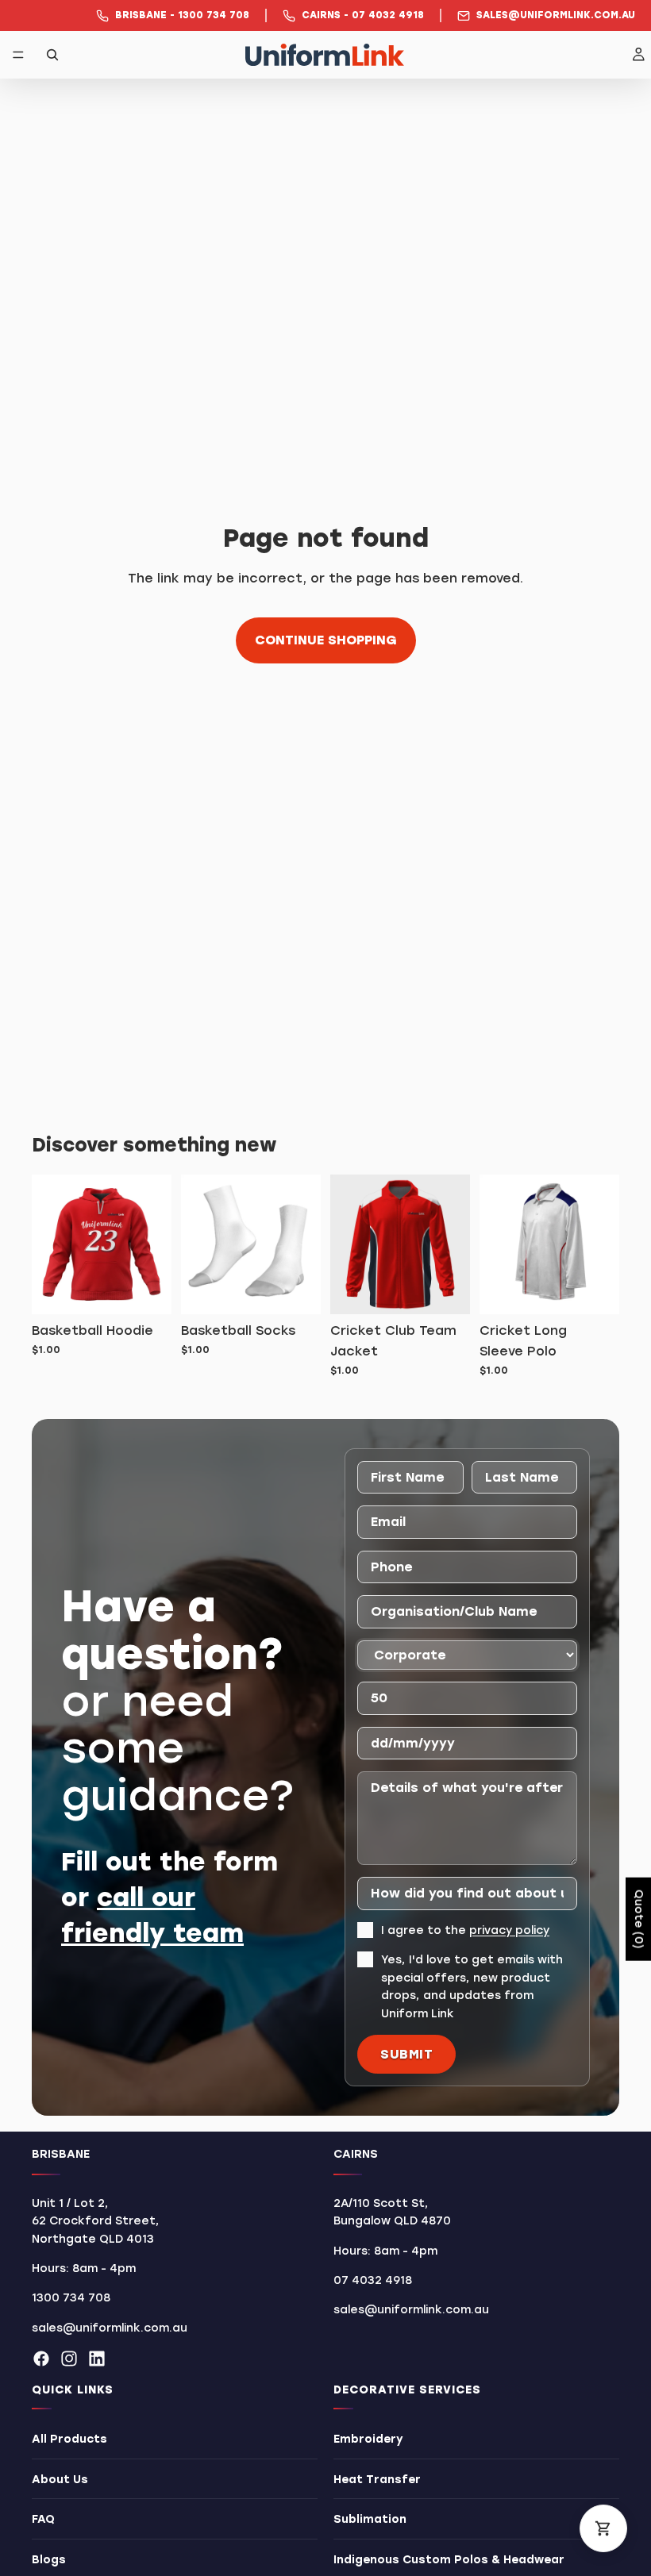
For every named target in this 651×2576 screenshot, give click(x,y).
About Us (60, 2480)
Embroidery (368, 2439)
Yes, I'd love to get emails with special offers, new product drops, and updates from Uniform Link (472, 1986)
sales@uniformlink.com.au (110, 2328)
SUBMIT (406, 2054)
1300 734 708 (71, 2299)
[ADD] (147, 1290)
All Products (69, 2439)
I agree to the (465, 1930)
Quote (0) (639, 1919)
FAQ (43, 2519)
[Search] (52, 55)
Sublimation (370, 2519)
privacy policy (509, 1930)
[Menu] (18, 55)
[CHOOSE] (445, 1290)
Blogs (49, 2560)
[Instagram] (69, 2359)
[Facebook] (41, 2359)
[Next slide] (602, 1244)
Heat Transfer (377, 2480)
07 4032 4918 (373, 2280)
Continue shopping (326, 640)
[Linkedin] (97, 2359)
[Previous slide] (497, 1244)
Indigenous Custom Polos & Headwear (449, 2560)
